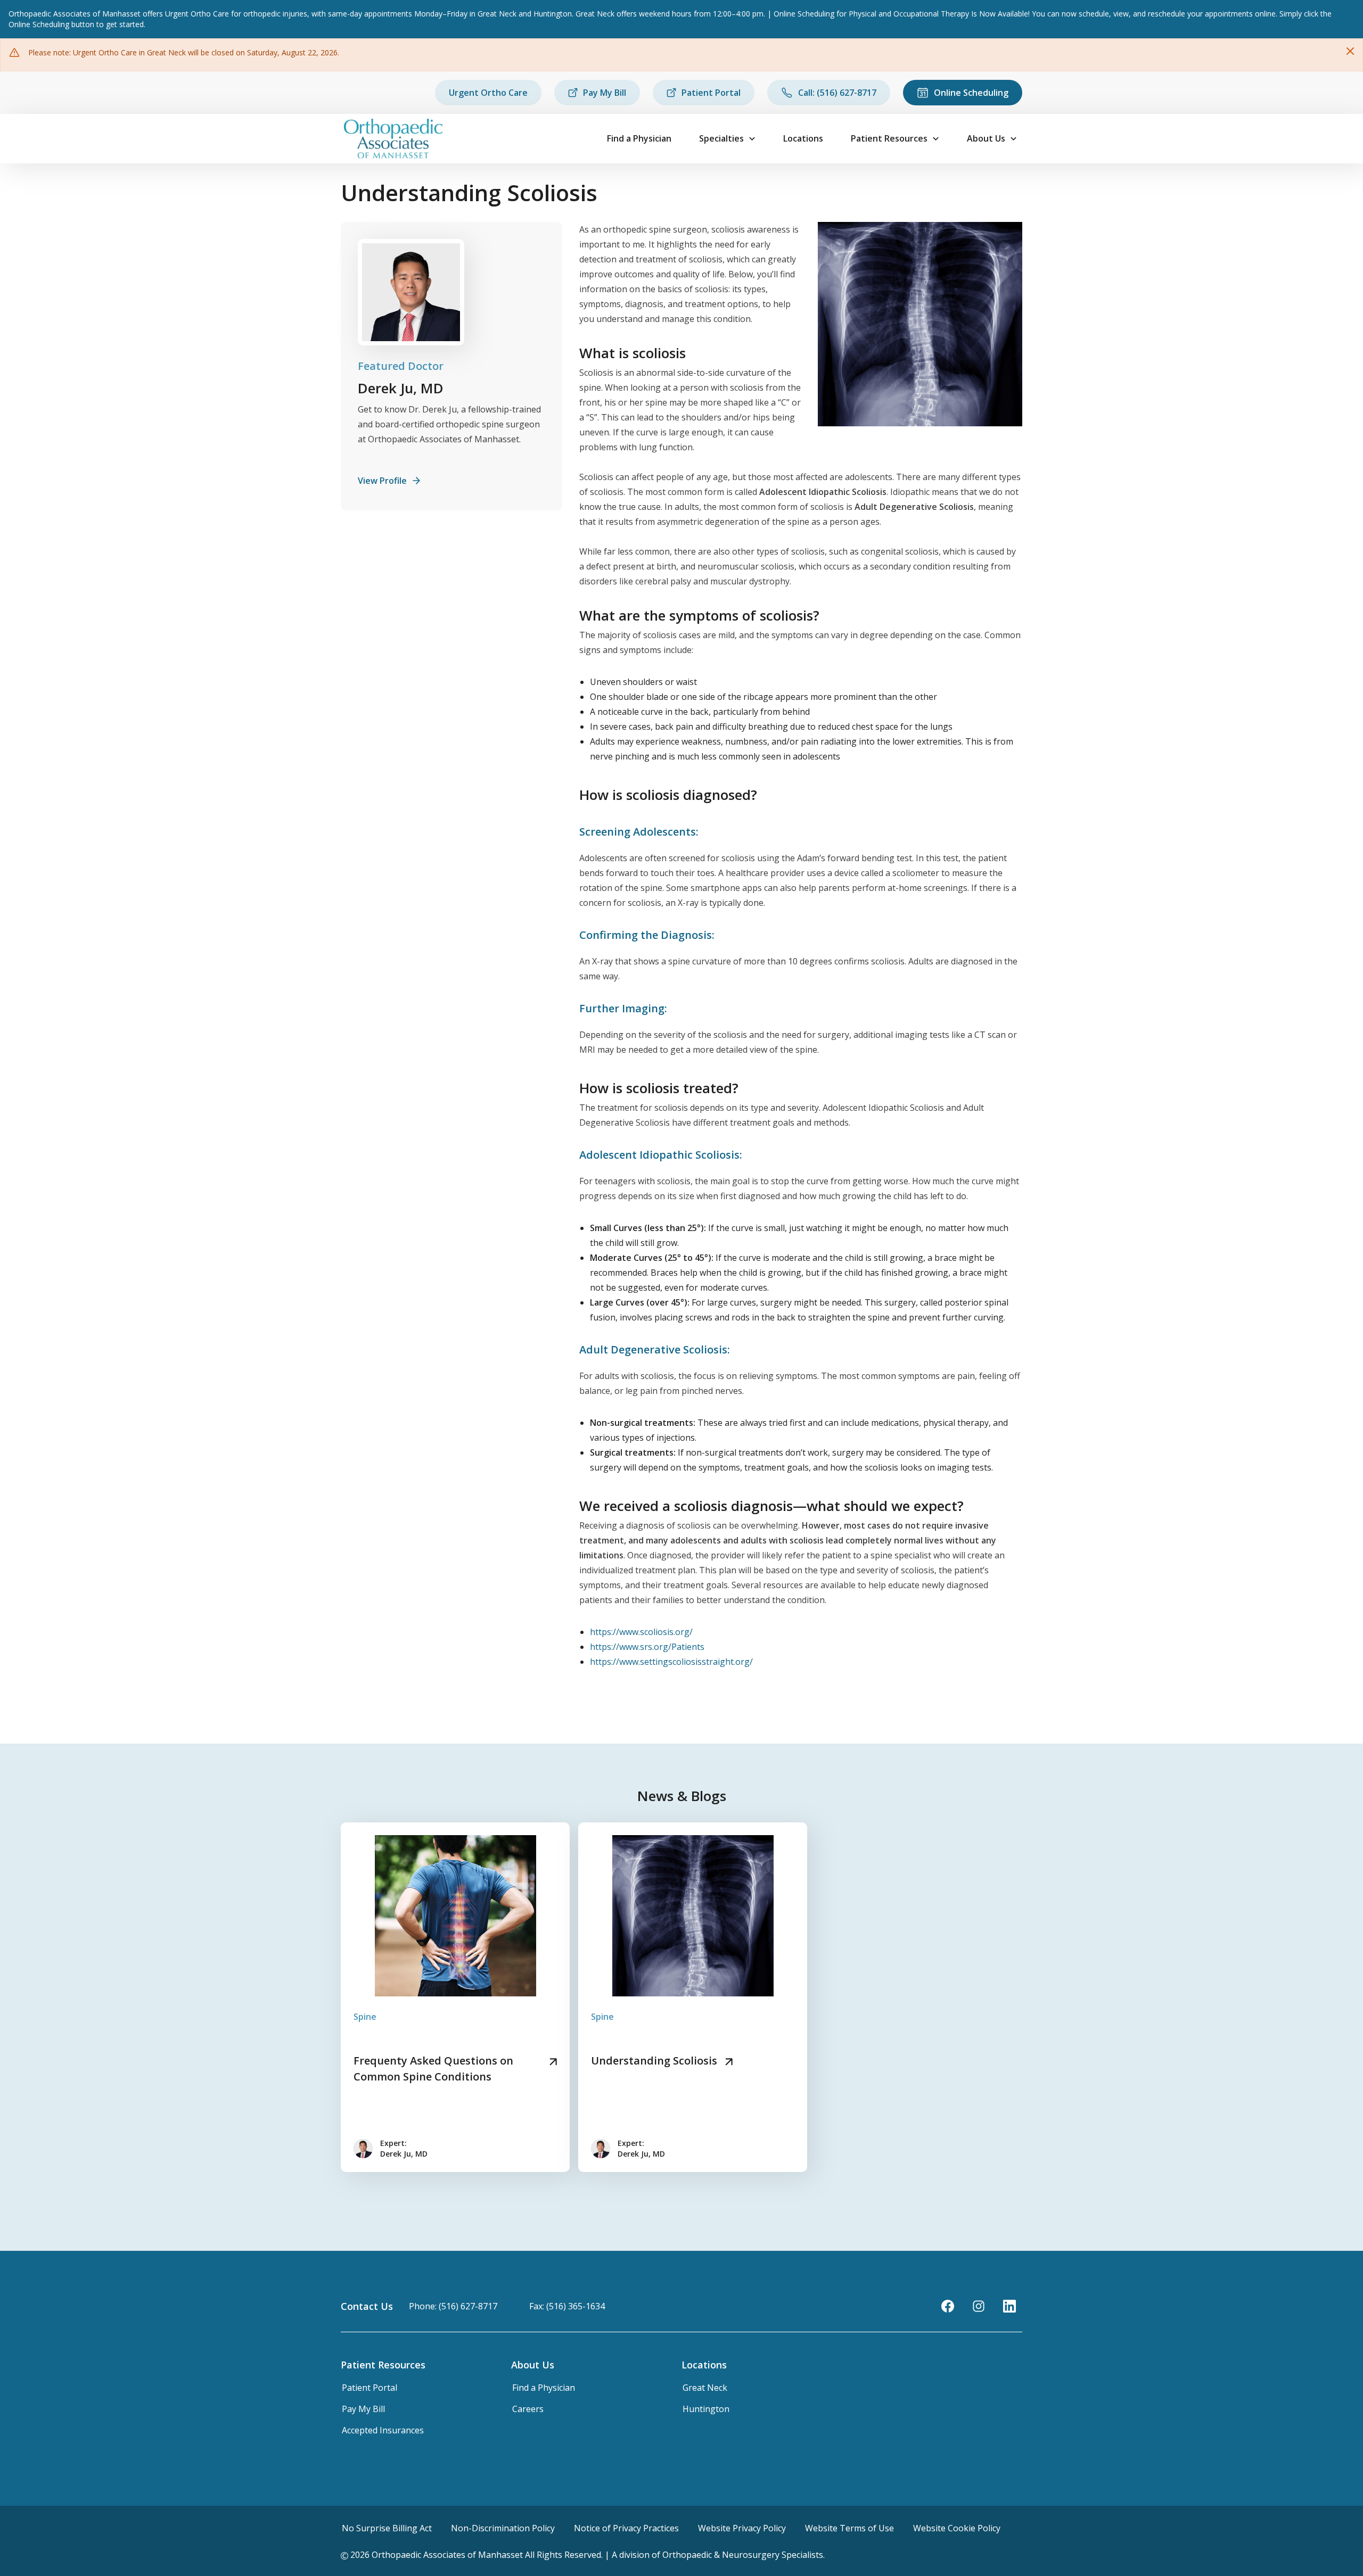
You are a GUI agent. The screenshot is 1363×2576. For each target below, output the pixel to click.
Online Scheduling (971, 93)
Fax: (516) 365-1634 (567, 2306)
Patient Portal (711, 93)
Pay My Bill (605, 93)
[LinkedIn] (1009, 2306)
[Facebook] (948, 2306)
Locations (803, 138)
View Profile (382, 481)
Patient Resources (889, 138)
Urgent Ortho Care (488, 93)
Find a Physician (639, 138)
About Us (986, 138)
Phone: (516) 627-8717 (453, 2306)
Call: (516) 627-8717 (837, 93)
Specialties (721, 138)
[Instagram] (979, 2306)
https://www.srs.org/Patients (647, 1647)
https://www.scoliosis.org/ (641, 1632)
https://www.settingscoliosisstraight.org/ (671, 1662)
